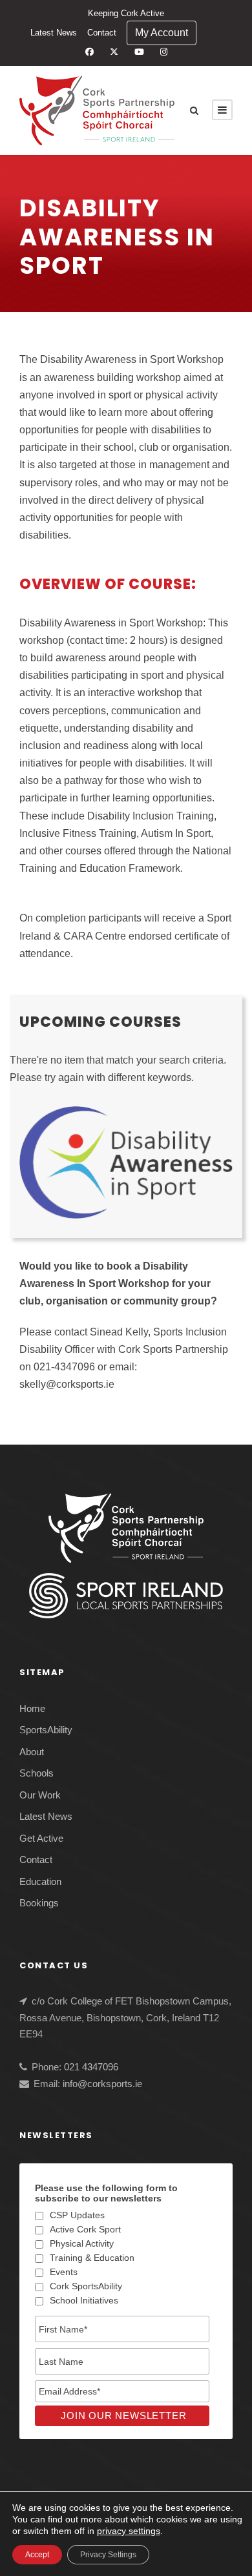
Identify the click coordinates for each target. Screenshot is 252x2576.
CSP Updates (77, 2215)
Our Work (40, 1795)
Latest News (54, 33)
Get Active (41, 1838)
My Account (162, 33)
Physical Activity (82, 2243)
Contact (102, 33)
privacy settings (129, 2531)
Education (40, 1881)
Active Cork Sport (85, 2229)
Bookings (39, 1903)
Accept (37, 2555)
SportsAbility (46, 1730)
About (32, 1752)
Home (32, 1708)
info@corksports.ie (102, 2084)
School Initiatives (84, 2300)
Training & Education (92, 2258)
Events (64, 2272)
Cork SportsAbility (86, 2286)
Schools (37, 1773)
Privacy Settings (108, 2555)
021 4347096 (91, 2067)
